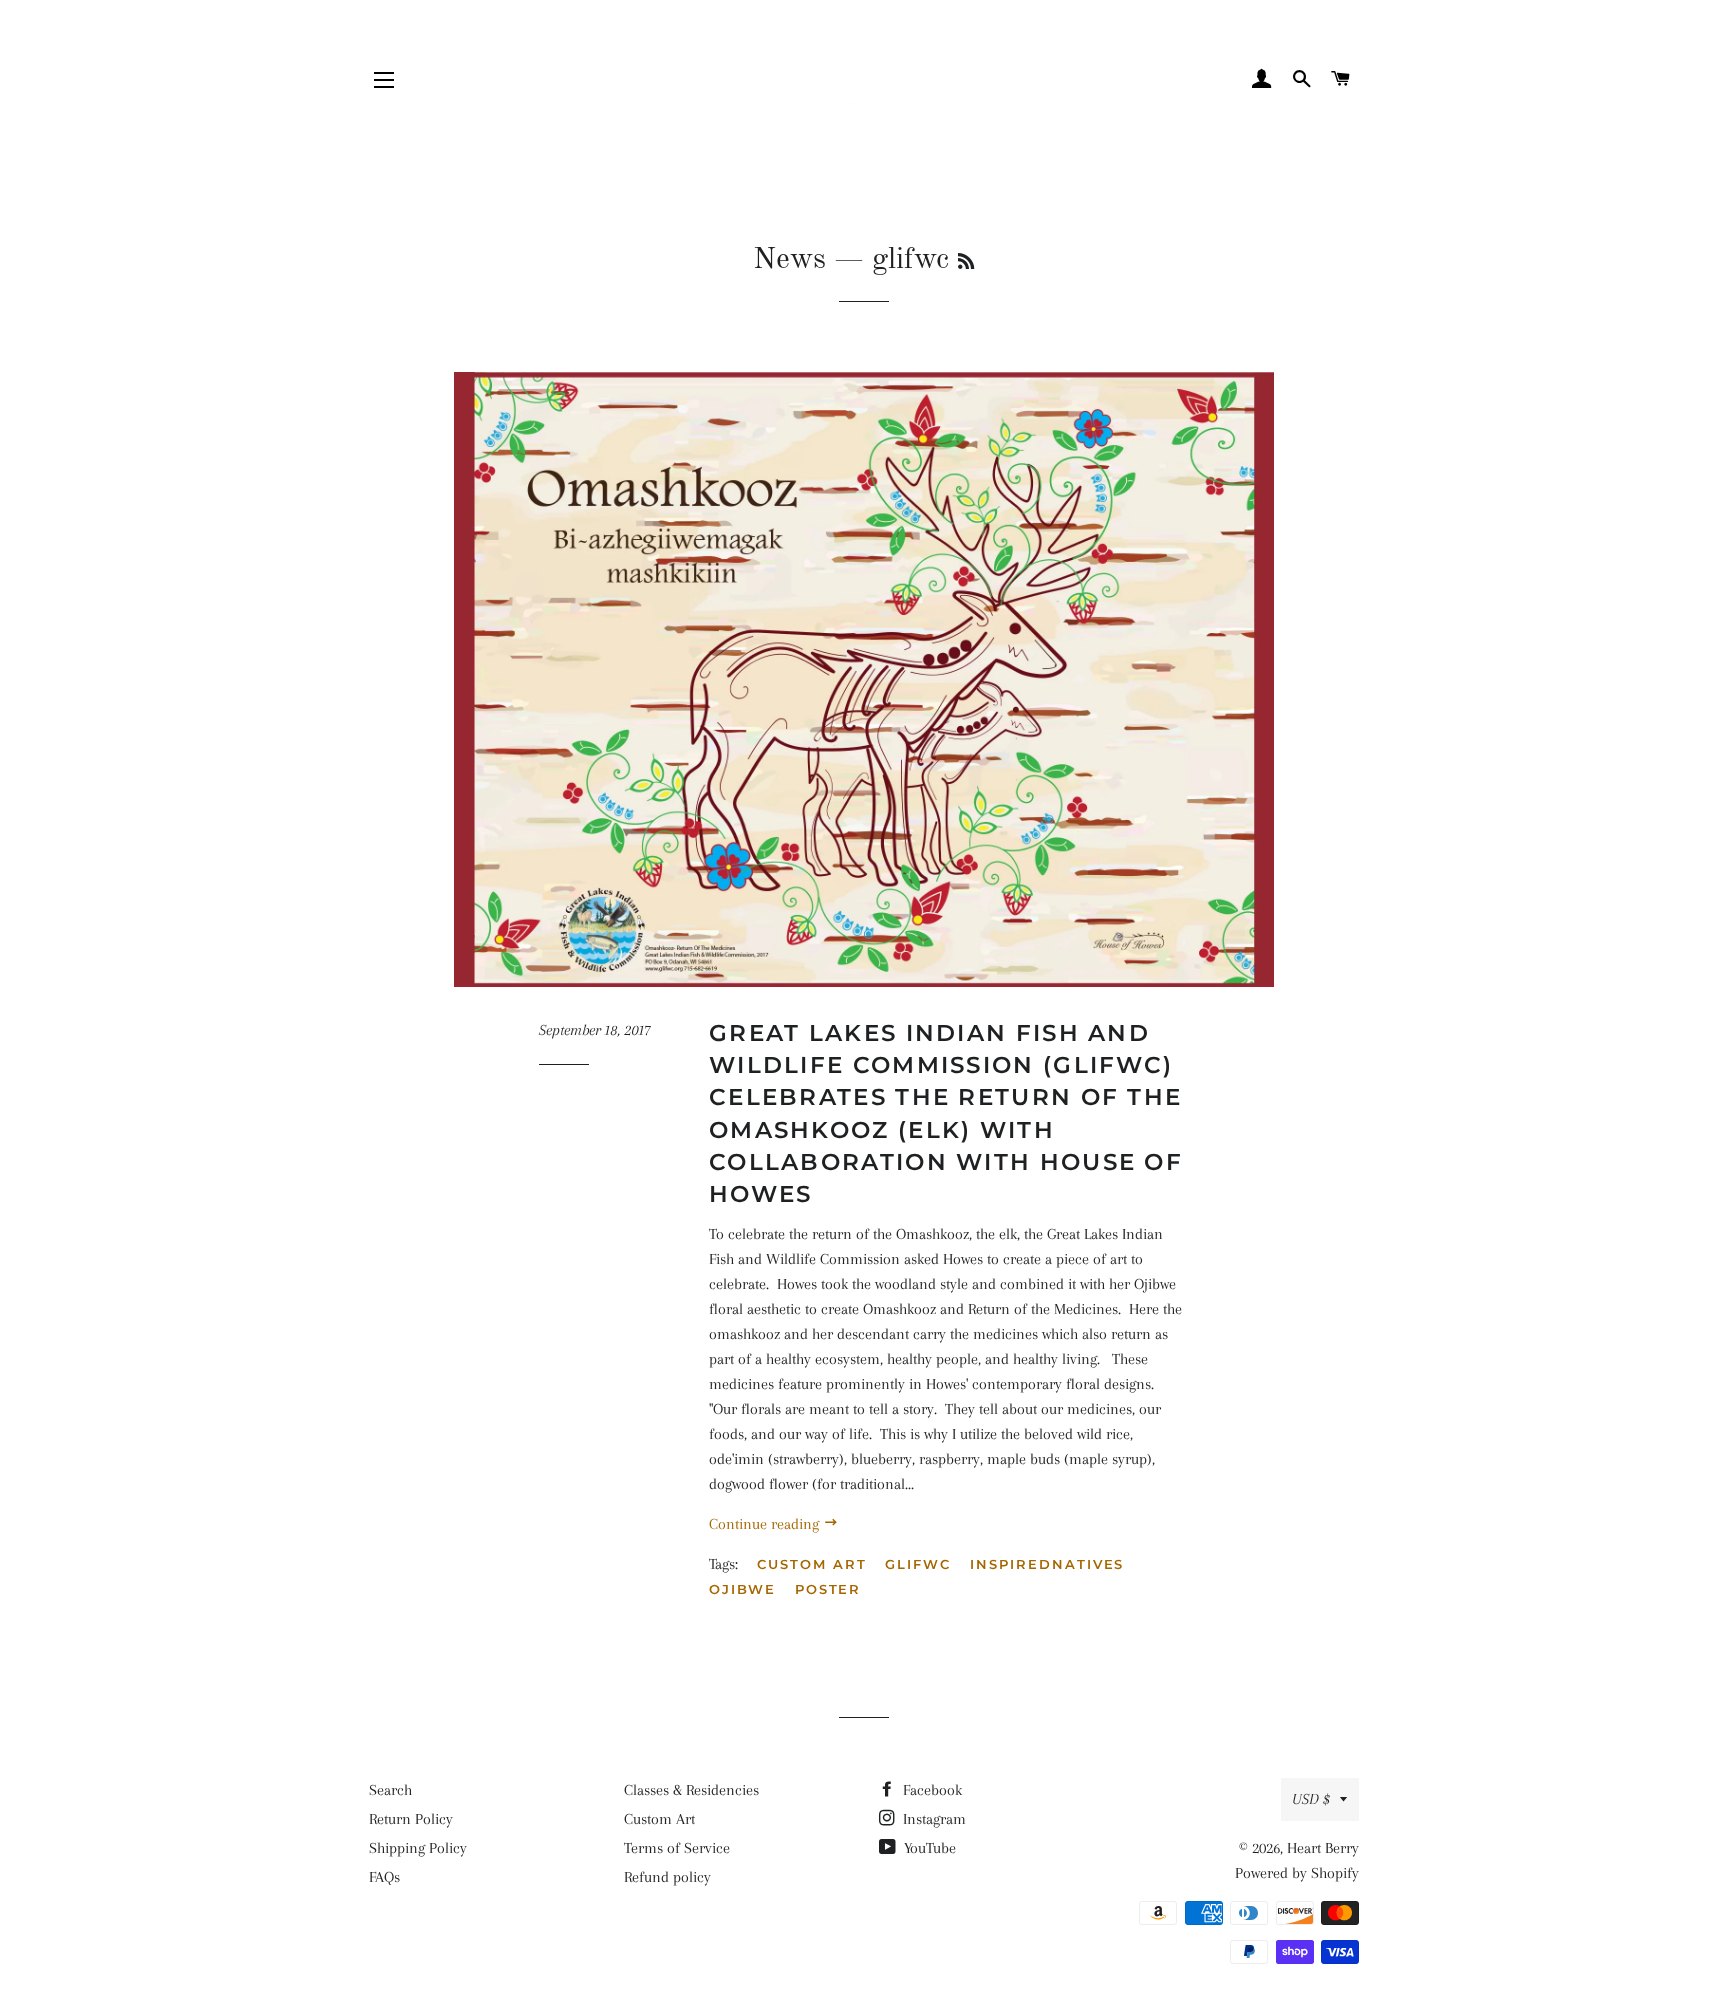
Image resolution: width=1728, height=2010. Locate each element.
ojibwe (742, 1589)
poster (828, 1589)
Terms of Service (677, 1848)
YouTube (928, 1848)
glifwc (918, 1564)
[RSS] (966, 263)
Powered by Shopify (1297, 1873)
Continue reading (766, 1524)
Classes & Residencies (691, 1790)
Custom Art (659, 1819)
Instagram (932, 1819)
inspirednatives (1047, 1564)
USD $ (1311, 1799)
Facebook (930, 1790)
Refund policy (667, 1877)
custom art (812, 1564)
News (789, 260)
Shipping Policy (418, 1848)
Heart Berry (1323, 1848)
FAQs (384, 1877)
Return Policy (411, 1819)
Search (390, 1790)
